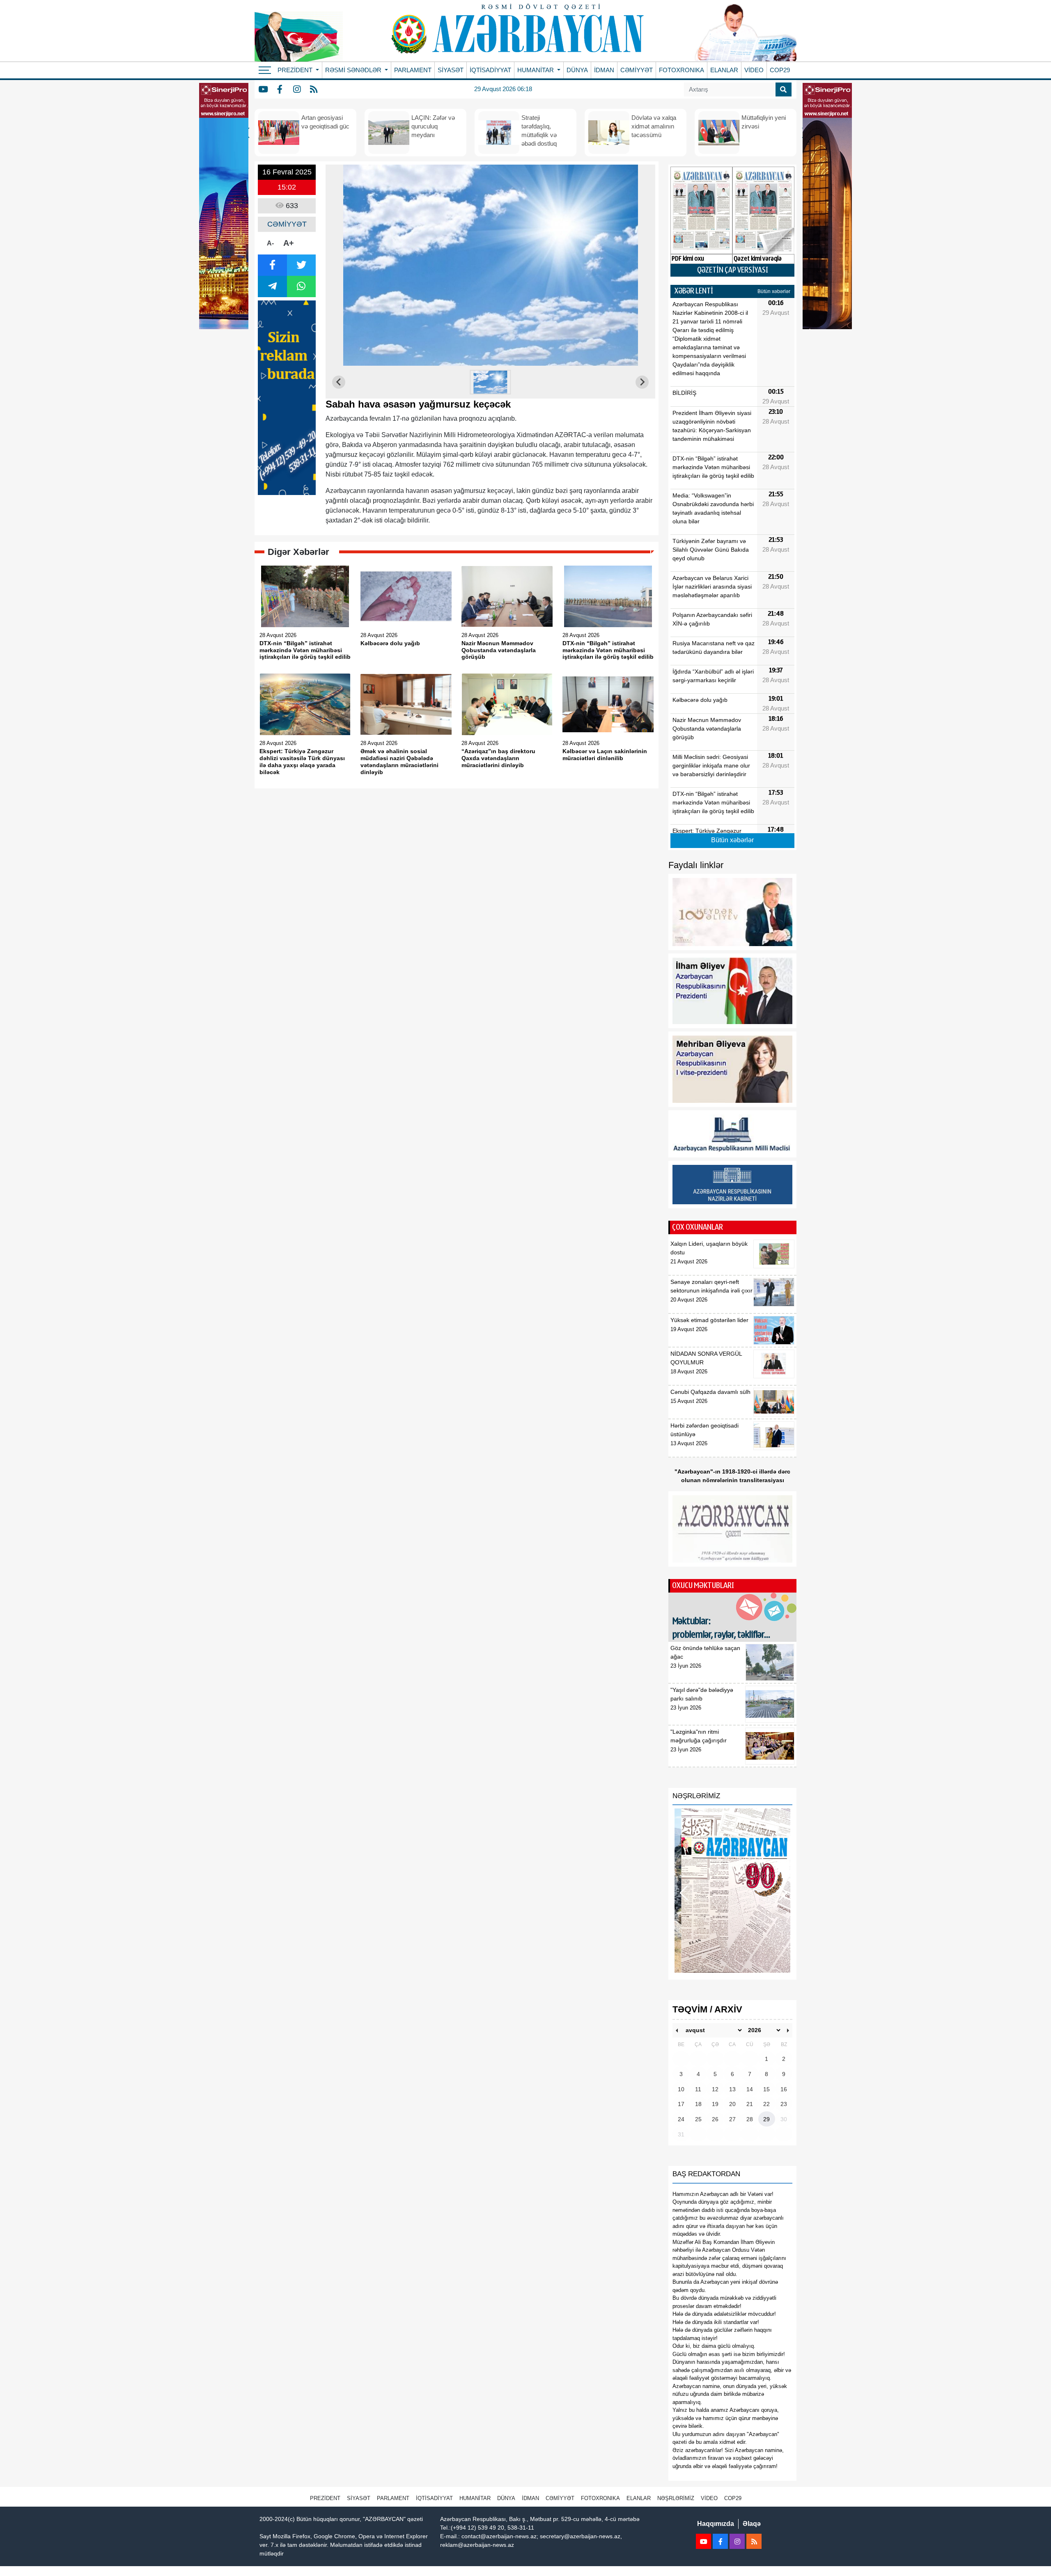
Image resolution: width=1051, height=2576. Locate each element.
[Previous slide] (339, 382)
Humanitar (475, 2498)
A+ (289, 243)
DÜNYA (577, 70)
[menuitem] (491, 382)
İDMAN (604, 70)
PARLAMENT (413, 70)
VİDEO (754, 70)
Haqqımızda (716, 2524)
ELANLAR (724, 70)
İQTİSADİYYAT (490, 70)
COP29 (780, 70)
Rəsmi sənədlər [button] (354, 70)
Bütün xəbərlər (774, 291)
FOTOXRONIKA (682, 70)
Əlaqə (752, 2524)
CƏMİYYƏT (637, 70)
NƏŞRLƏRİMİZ (676, 2498)
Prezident (325, 2498)
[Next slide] (642, 382)
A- (270, 243)
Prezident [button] (296, 70)
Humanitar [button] (536, 70)
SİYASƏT (451, 70)
